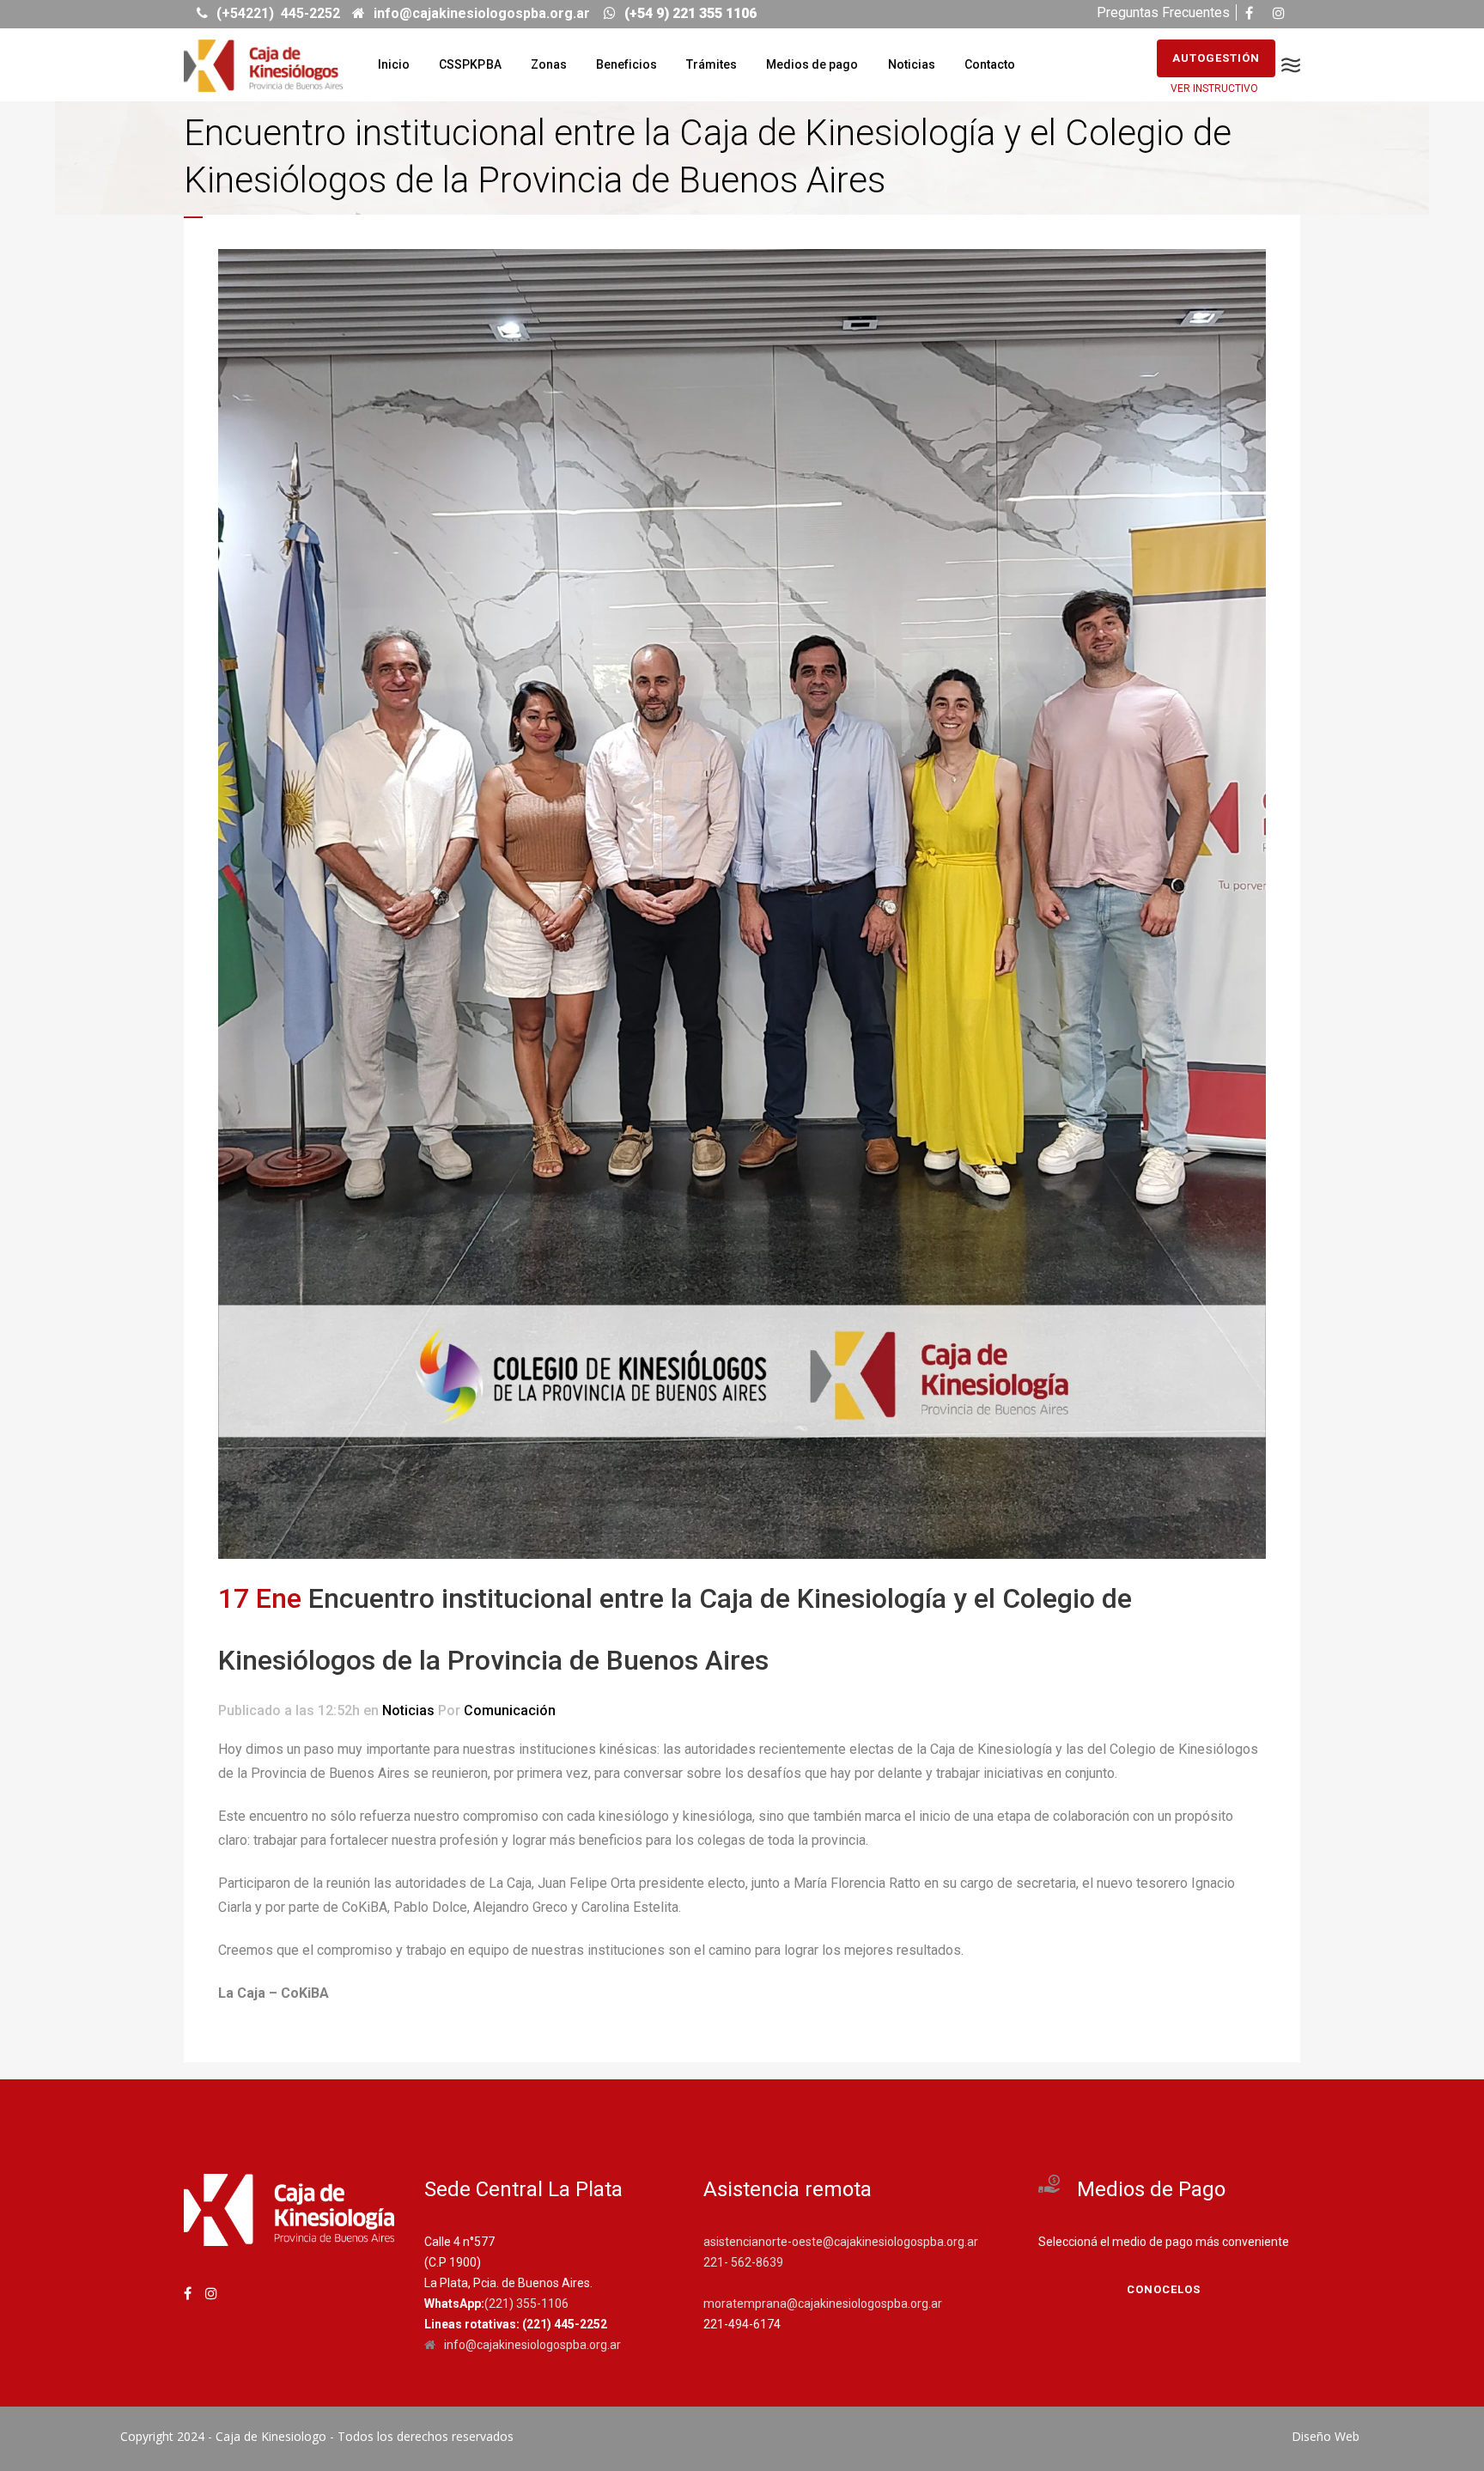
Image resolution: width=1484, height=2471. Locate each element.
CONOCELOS (1164, 2289)
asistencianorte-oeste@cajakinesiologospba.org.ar (841, 2242)
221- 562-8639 (743, 2262)
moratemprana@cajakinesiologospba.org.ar (823, 2304)
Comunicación (510, 1710)
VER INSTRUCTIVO (1214, 88)
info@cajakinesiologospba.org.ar (532, 2345)
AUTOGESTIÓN (1216, 58)
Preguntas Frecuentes (1163, 12)
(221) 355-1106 (526, 2304)
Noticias (408, 1710)
